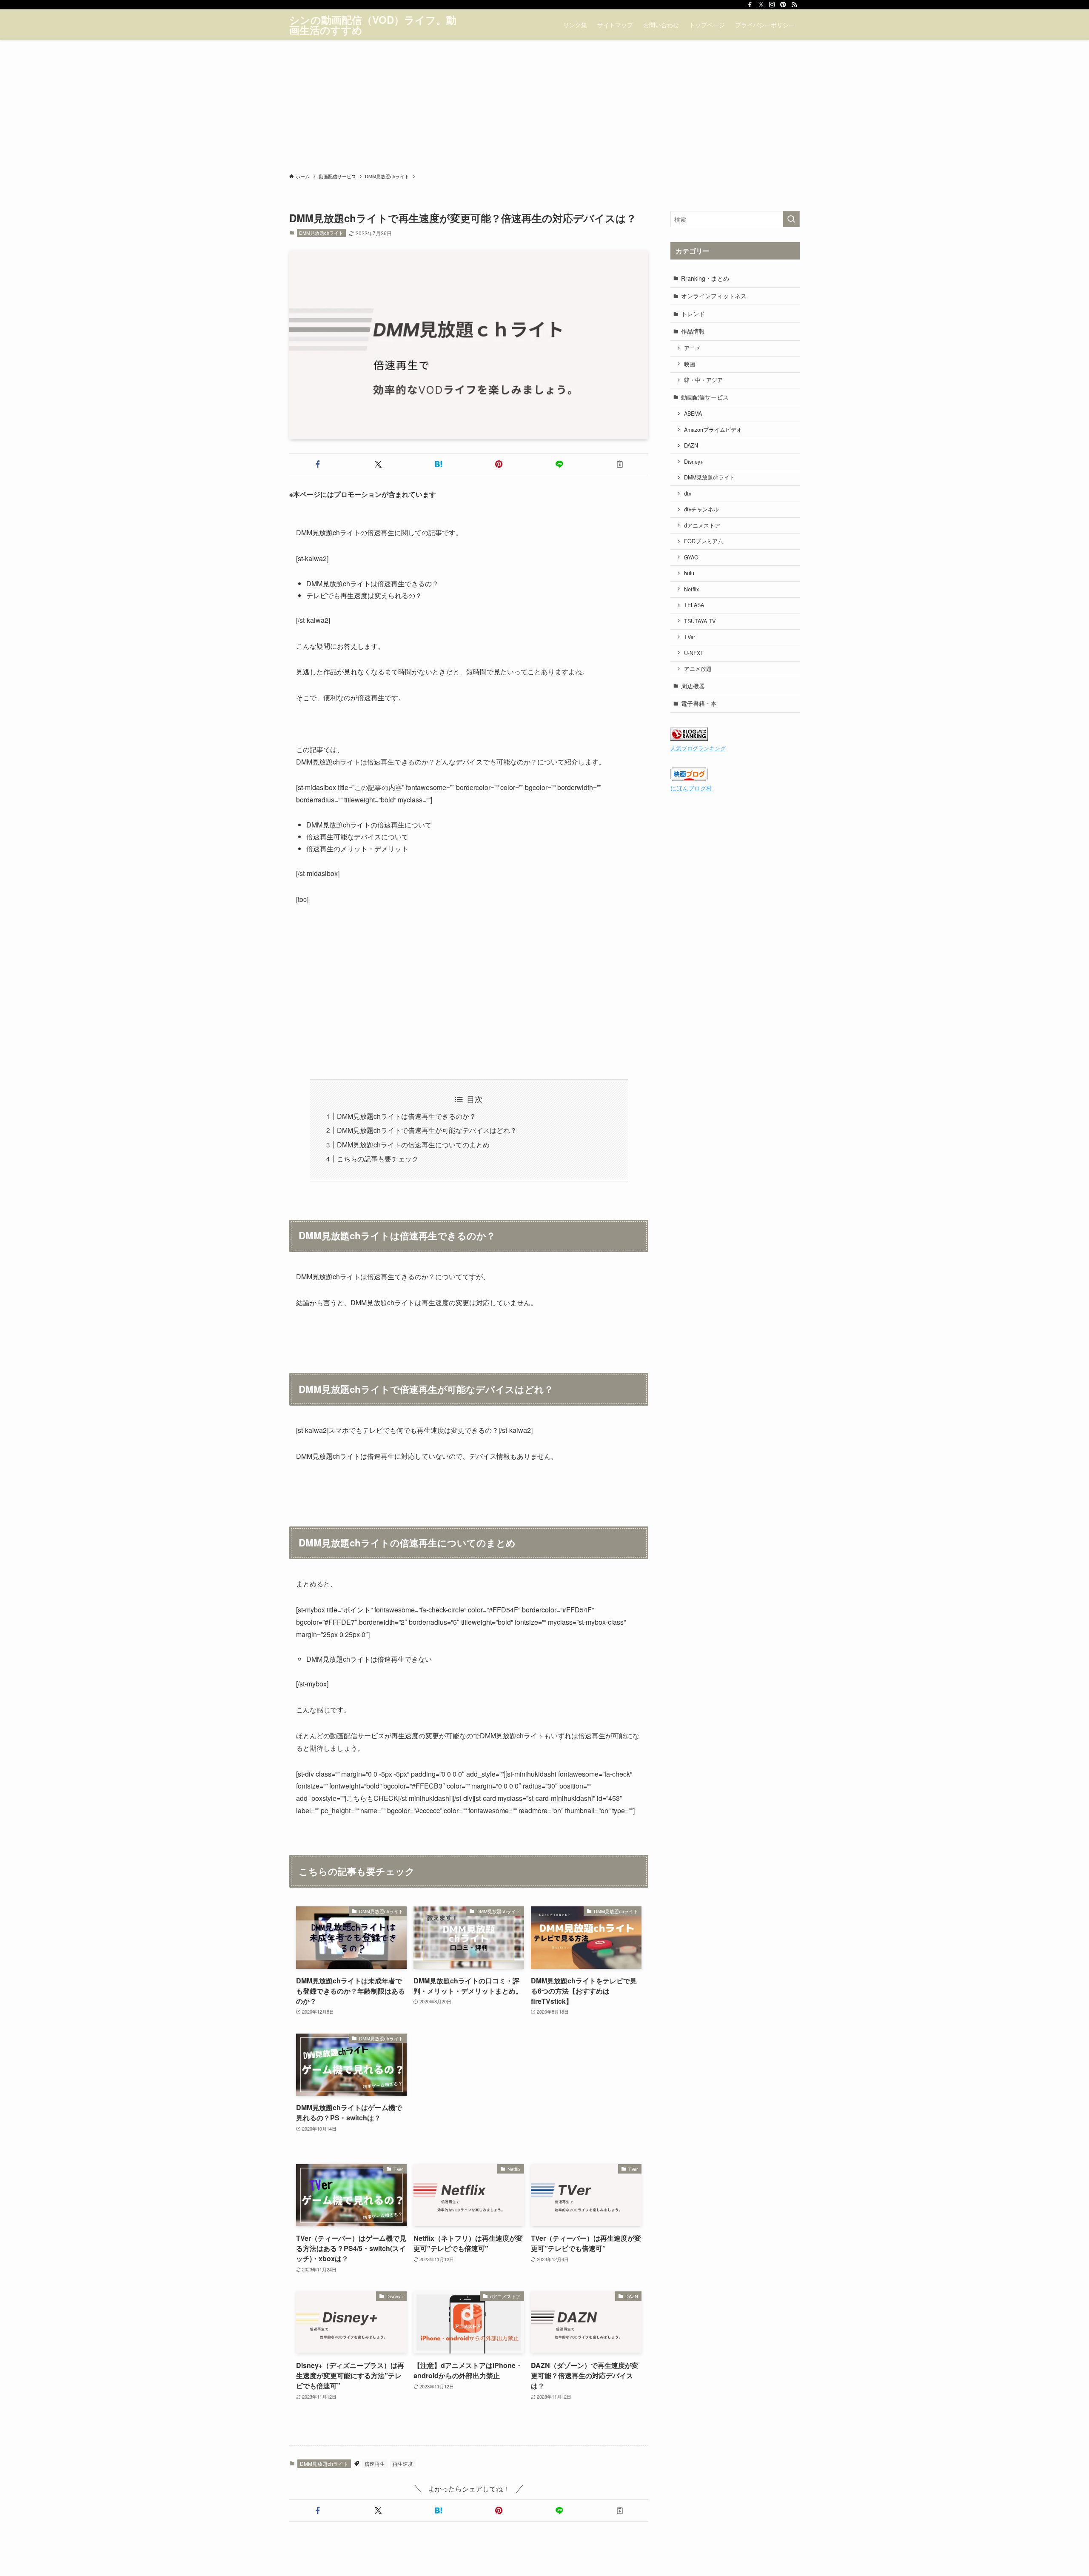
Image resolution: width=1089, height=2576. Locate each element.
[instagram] (772, 5)
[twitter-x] (761, 5)
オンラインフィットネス (714, 296)
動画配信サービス (705, 397)
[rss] (794, 5)
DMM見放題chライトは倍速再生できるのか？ (406, 1116)
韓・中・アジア (703, 380)
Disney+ (694, 462)
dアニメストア (702, 525)
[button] (318, 464)
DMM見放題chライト (321, 233)
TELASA (694, 605)
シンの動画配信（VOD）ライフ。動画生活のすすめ (373, 25)
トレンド (693, 314)
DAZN (691, 445)
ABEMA (693, 414)
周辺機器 (693, 686)
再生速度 (403, 2463)
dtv (688, 494)
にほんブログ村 (691, 788)
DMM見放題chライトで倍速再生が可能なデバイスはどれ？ (427, 1130)
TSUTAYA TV (700, 621)
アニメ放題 (698, 669)
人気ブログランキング (698, 748)
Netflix (691, 589)
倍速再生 (375, 2463)
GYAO (691, 557)
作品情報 (693, 331)
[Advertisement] (544, 104)
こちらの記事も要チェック (378, 1159)
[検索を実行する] (791, 219)
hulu (689, 573)
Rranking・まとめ (705, 278)
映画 (690, 364)
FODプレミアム (704, 541)
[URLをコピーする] (620, 464)
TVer (690, 637)
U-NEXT (694, 653)
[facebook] (750, 5)
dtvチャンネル (701, 509)
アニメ (692, 348)
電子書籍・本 (699, 703)
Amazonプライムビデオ (713, 430)
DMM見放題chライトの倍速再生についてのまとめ (413, 1145)
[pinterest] (783, 5)
